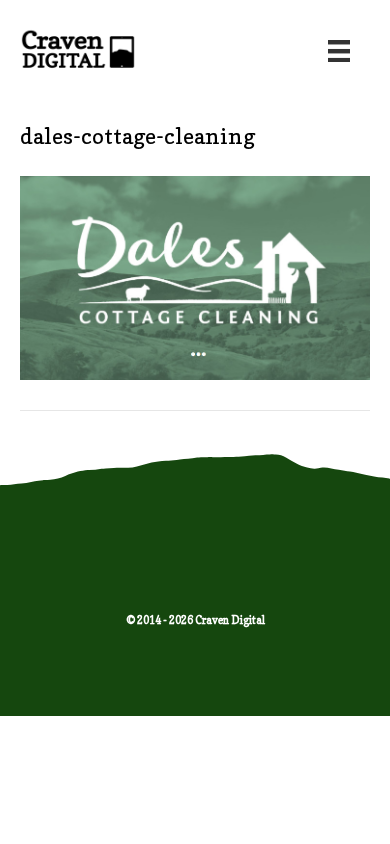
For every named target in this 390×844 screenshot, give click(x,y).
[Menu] (339, 51)
